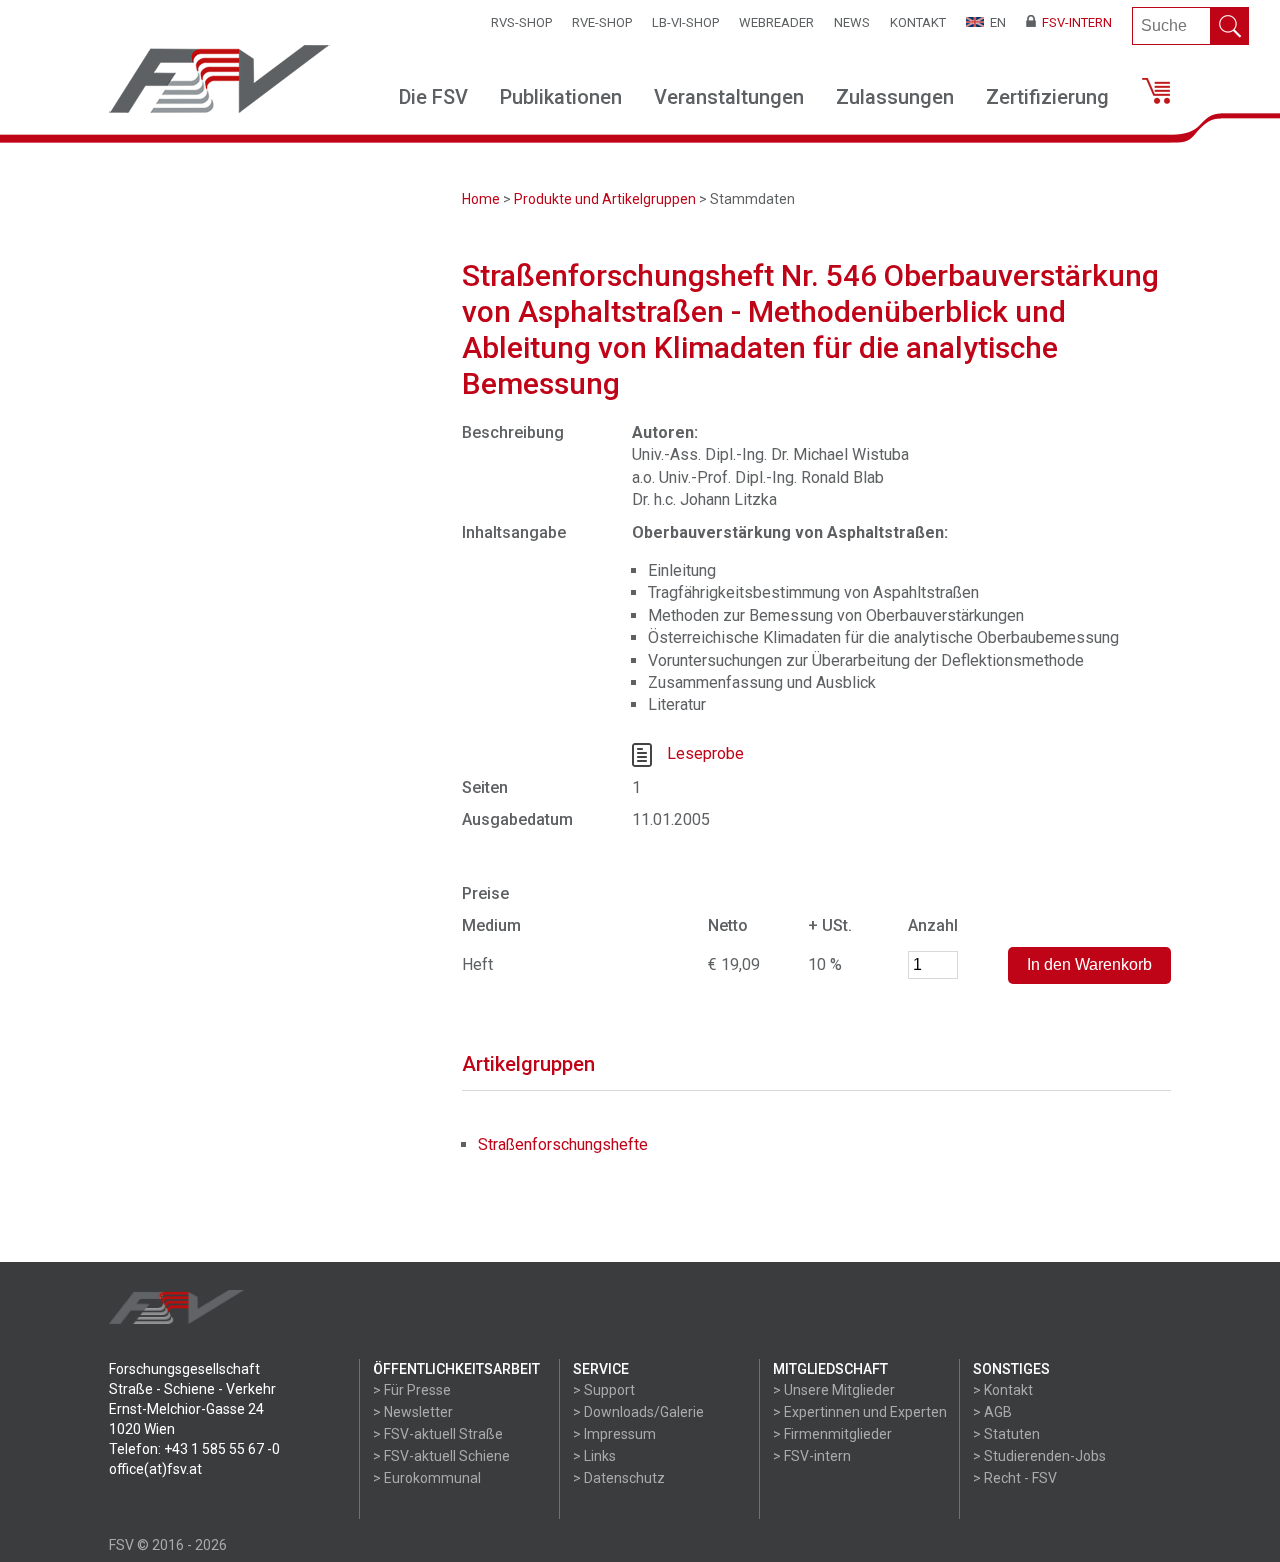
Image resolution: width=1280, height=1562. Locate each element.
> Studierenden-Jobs (1039, 1456)
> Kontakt (1003, 1390)
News (852, 22)
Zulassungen (895, 97)
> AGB (992, 1412)
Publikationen (561, 97)
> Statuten (1006, 1434)
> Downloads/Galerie (638, 1412)
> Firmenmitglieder (832, 1434)
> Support (604, 1390)
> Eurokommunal (427, 1478)
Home (481, 199)
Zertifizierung (1047, 97)
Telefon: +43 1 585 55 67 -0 (194, 1449)
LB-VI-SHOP (685, 22)
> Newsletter (413, 1412)
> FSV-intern (812, 1456)
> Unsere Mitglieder (834, 1390)
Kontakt (918, 22)
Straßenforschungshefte (563, 1144)
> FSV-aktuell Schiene (441, 1456)
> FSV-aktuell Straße (438, 1434)
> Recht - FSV (1015, 1478)
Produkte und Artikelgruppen (605, 199)
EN (995, 22)
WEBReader (776, 22)
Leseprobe (705, 753)
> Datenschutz (619, 1478)
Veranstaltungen (729, 97)
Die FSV (433, 97)
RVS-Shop (521, 22)
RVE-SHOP (602, 22)
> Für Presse (412, 1390)
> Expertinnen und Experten (860, 1412)
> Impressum (614, 1434)
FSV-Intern (1074, 22)
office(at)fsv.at (155, 1469)
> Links (594, 1456)
